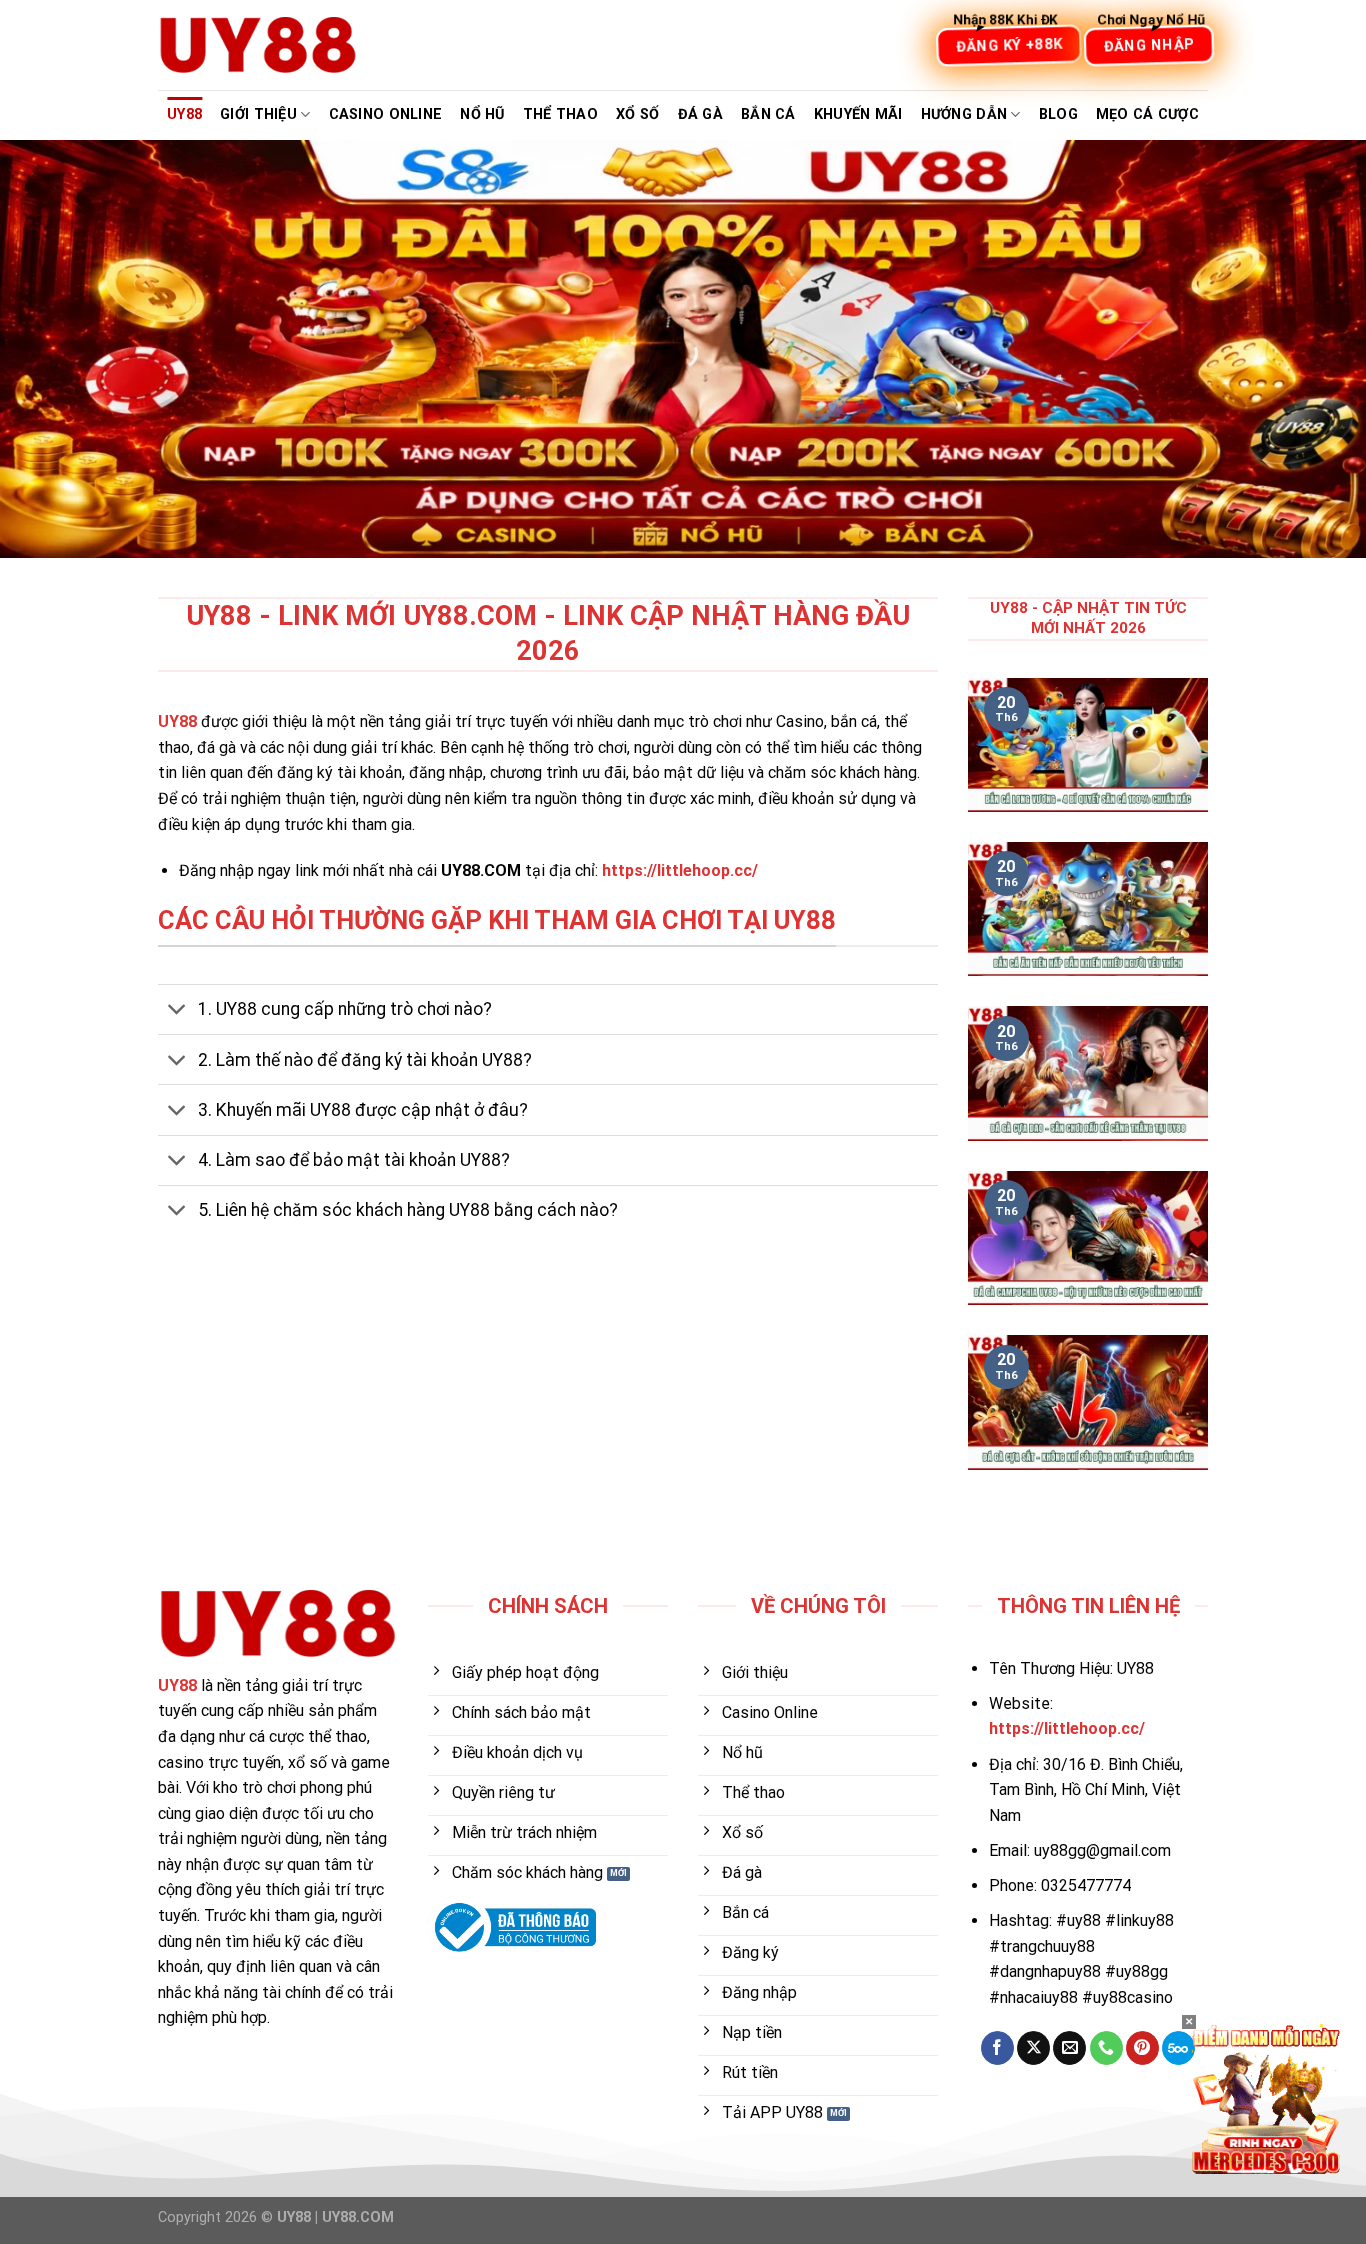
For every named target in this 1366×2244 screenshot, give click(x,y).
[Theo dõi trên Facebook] (997, 2048)
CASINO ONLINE (386, 114)
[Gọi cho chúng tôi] (1106, 2048)
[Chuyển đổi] (177, 1011)
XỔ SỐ (637, 114)
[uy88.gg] (258, 45)
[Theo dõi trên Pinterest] (1142, 2048)
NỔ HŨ (482, 114)
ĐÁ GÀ (700, 114)
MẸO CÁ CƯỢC (1147, 114)
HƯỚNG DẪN (964, 114)
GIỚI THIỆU (258, 114)
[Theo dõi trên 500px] (1178, 2048)
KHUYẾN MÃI (858, 114)
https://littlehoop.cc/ (680, 870)
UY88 (184, 114)
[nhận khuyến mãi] (1266, 2097)
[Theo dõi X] (1033, 2048)
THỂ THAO (560, 114)
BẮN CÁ (768, 114)
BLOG (1058, 114)
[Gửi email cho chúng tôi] (1069, 2048)
